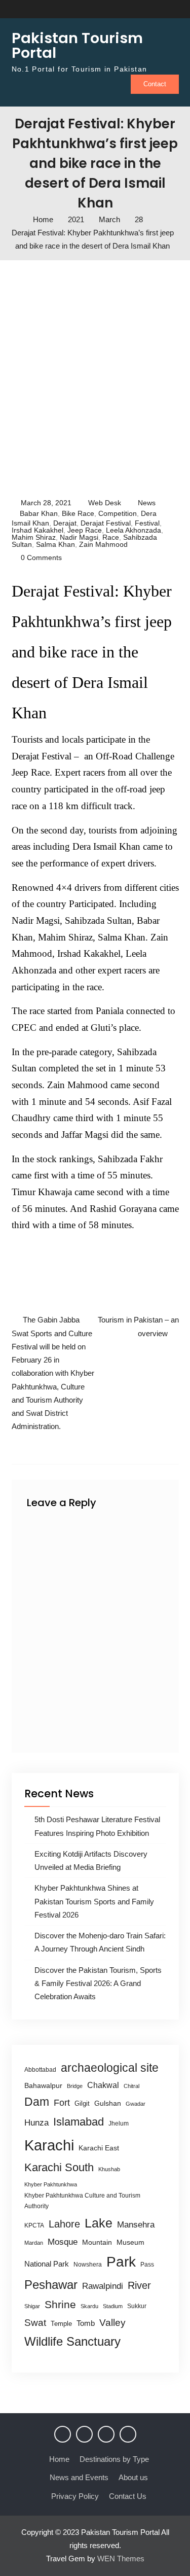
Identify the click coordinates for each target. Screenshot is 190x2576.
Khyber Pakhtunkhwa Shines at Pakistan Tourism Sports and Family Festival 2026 (94, 1901)
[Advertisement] (95, 376)
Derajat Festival (106, 523)
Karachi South (59, 2167)
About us (133, 2477)
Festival (147, 523)
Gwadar (136, 2104)
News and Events (79, 2477)
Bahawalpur (43, 2086)
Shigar (32, 2306)
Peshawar (51, 2285)
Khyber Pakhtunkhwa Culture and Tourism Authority (82, 2201)
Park (121, 2261)
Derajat (65, 523)
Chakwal (103, 2085)
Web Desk (105, 503)
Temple (61, 2324)
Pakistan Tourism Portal (77, 45)
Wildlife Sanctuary (72, 2342)
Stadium (113, 2306)
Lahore (64, 2224)
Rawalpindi (103, 2286)
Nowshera (88, 2265)
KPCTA (34, 2225)
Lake (99, 2223)
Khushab (109, 2169)
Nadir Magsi (79, 537)
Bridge (75, 2086)
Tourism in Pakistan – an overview (138, 1326)
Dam (37, 2102)
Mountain (97, 2242)
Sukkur (137, 2306)
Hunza (36, 2123)
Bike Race (78, 513)
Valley (112, 2323)
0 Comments (41, 558)
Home (59, 2459)
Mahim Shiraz (34, 537)
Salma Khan (55, 544)
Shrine (60, 2304)
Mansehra (136, 2225)
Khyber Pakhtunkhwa (51, 2184)
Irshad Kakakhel (37, 530)
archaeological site (110, 2068)
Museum (130, 2242)
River (139, 2285)
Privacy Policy (75, 2496)
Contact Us (128, 2496)
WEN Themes (121, 2558)
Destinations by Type (114, 2459)
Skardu (89, 2306)
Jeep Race (85, 530)
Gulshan (108, 2103)
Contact (155, 84)
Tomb (86, 2323)
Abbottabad (40, 2070)
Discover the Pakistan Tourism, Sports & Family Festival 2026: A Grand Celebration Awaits (98, 1983)
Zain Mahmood (103, 544)
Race (111, 537)
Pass (147, 2265)
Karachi (49, 2145)
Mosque (63, 2242)
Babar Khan (39, 513)
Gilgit (82, 2103)
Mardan (34, 2243)
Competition (118, 513)
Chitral (131, 2086)
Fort (62, 2103)
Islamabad (79, 2122)
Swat (35, 2323)
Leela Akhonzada (134, 530)
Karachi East (99, 2148)
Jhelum (119, 2124)
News (147, 503)
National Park (47, 2264)
